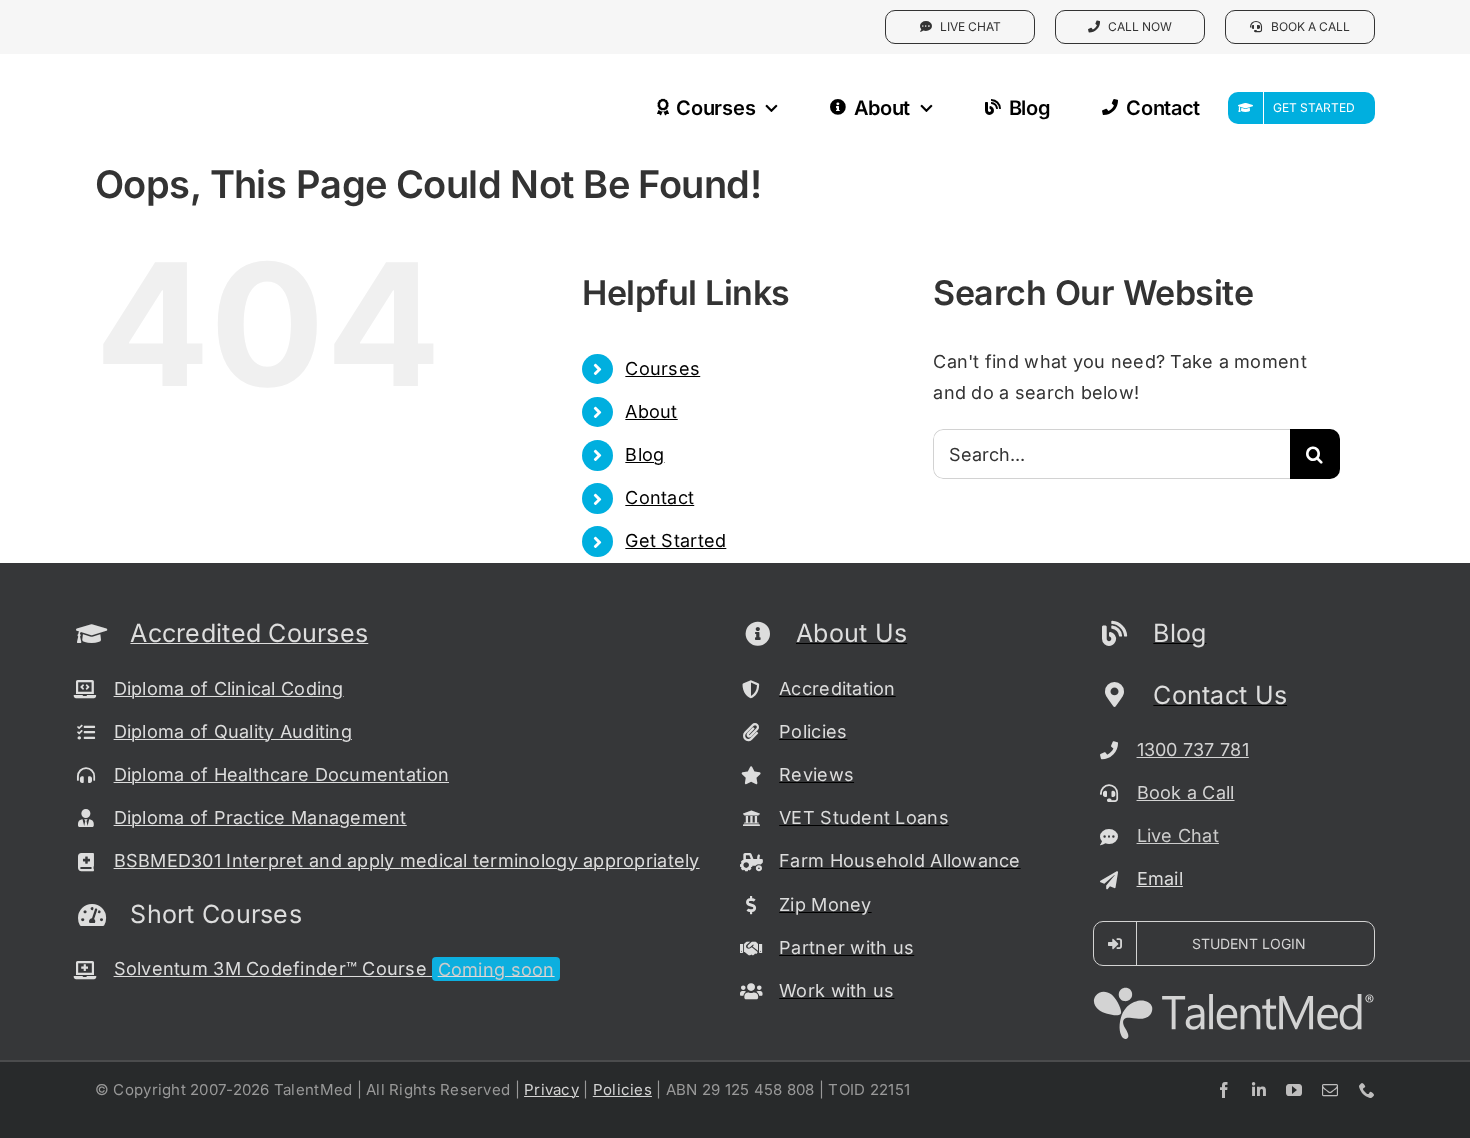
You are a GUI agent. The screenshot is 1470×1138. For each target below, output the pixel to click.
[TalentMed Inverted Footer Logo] (1234, 994)
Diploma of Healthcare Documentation (281, 774)
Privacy (551, 1089)
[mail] (1330, 1090)
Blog (644, 454)
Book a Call (1186, 792)
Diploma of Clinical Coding (229, 688)
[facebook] (1224, 1090)
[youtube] (1294, 1090)
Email (1160, 878)
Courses (662, 368)
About (651, 411)
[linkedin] (1259, 1090)
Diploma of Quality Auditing (233, 731)
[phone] (1367, 1090)
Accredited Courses (249, 633)
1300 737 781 (1193, 749)
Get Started (675, 540)
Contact (659, 497)
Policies (622, 1089)
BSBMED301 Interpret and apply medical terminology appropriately (407, 860)
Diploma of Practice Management (260, 817)
